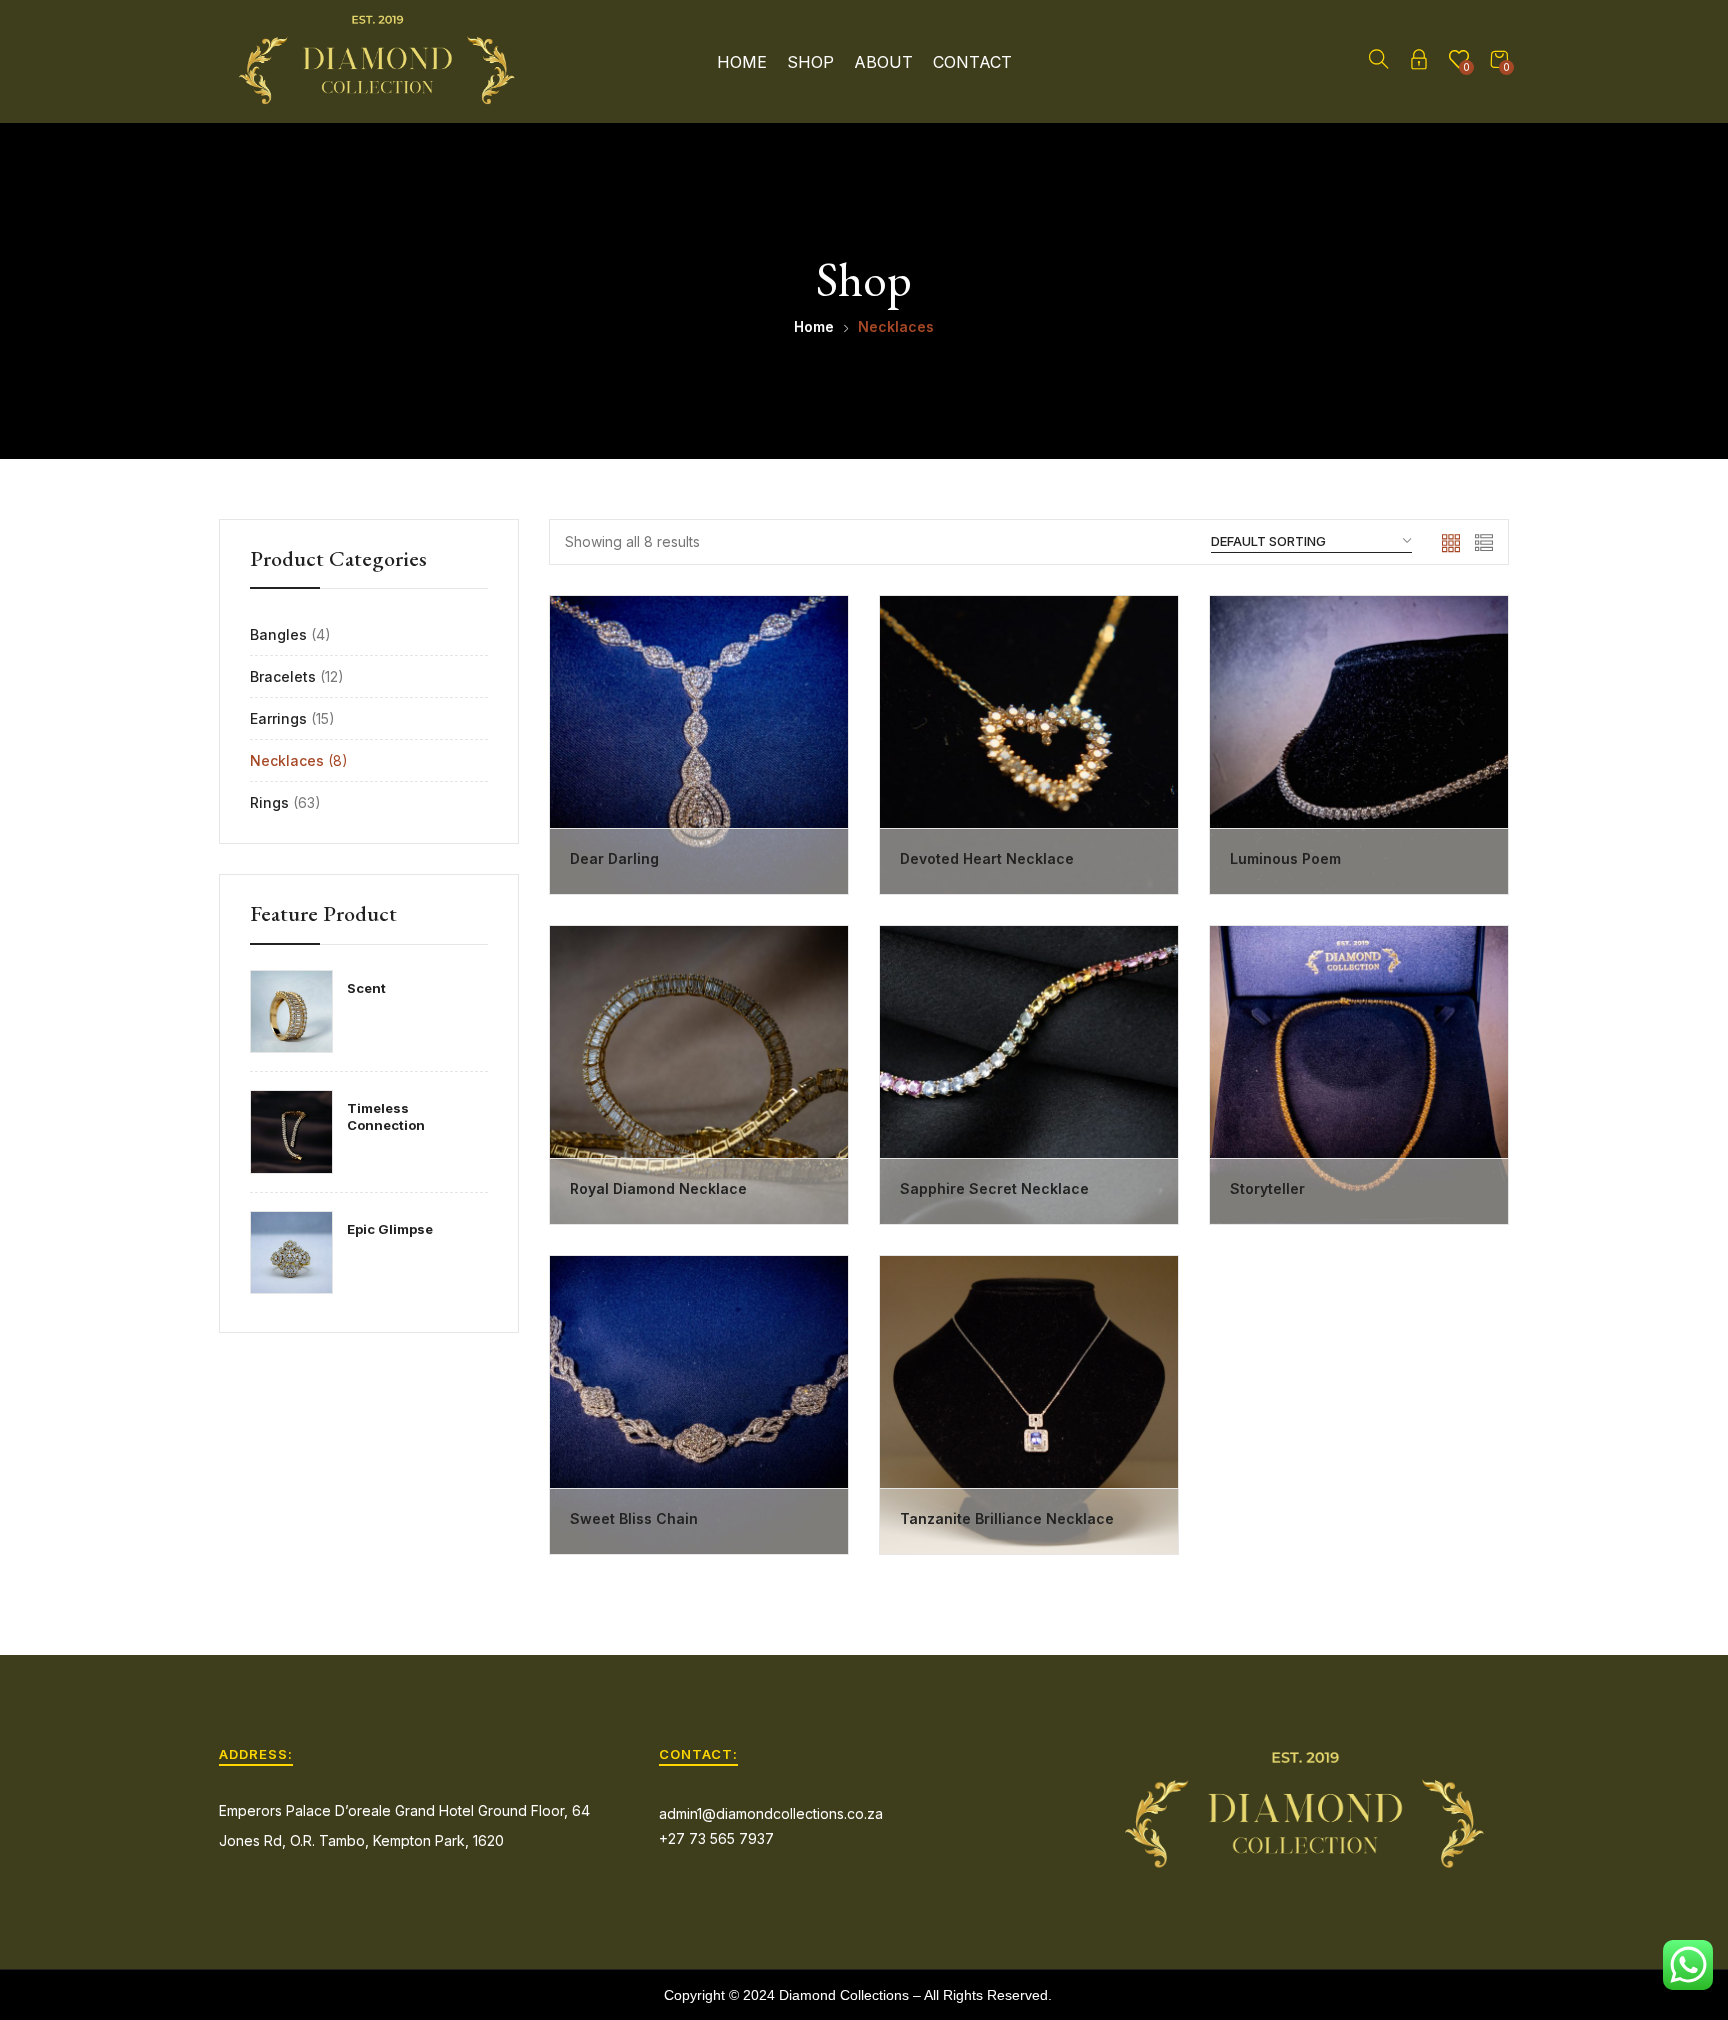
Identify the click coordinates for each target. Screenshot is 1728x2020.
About (883, 62)
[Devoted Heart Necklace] (1029, 745)
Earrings (278, 718)
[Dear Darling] (699, 745)
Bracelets (283, 676)
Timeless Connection (386, 1116)
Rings (269, 802)
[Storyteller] (1359, 1075)
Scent (366, 988)
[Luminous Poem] (1359, 745)
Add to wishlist (806, 688)
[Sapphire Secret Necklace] (1029, 1075)
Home (742, 62)
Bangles (278, 634)
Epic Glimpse (390, 1229)
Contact (972, 62)
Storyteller (1267, 1188)
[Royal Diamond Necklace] (699, 1075)
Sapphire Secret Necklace (994, 1188)
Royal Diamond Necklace (660, 1188)
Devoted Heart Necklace (987, 858)
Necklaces (287, 760)
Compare (806, 737)
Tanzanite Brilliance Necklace (1007, 1518)
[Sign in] (1419, 62)
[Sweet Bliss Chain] (699, 1405)
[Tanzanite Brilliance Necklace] (1029, 1405)
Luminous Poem (1285, 858)
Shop (810, 62)
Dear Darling (614, 858)
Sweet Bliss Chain (634, 1518)
